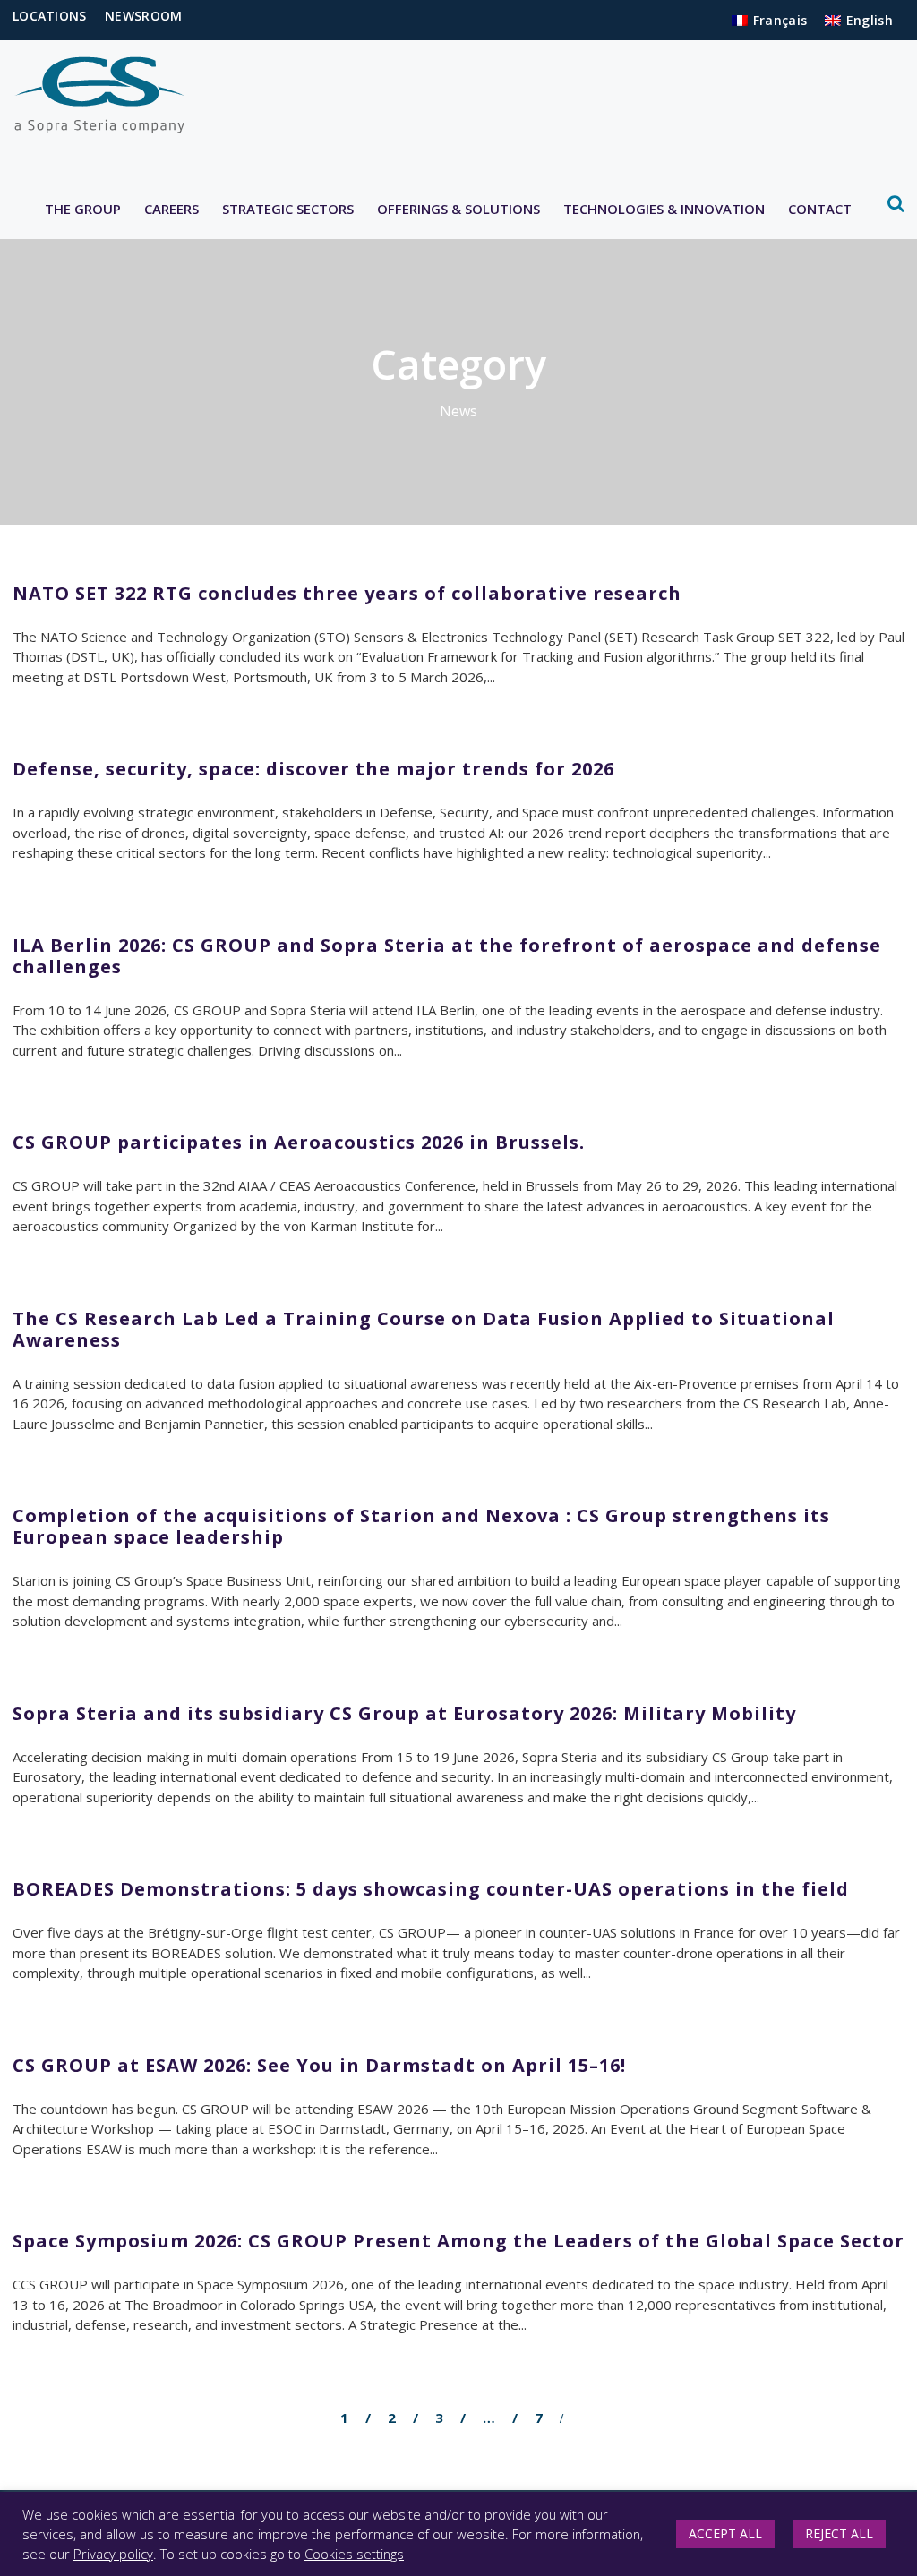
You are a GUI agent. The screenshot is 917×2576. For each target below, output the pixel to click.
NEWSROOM (143, 16)
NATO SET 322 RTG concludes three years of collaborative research (347, 593)
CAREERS (171, 209)
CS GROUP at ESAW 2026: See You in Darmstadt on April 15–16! (319, 2065)
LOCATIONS (50, 16)
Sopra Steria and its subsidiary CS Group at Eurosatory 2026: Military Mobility (404, 1713)
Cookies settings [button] (354, 2554)
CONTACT (820, 209)
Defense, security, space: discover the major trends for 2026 (313, 769)
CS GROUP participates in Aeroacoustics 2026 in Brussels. (299, 1142)
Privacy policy (113, 2554)
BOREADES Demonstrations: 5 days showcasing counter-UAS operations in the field (431, 1889)
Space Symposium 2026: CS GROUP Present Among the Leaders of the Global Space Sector (458, 2241)
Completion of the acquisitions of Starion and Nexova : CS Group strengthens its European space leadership (421, 1526)
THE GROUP (83, 209)
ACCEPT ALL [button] (725, 2533)
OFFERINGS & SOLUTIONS (458, 209)
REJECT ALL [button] (839, 2533)
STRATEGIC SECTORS (288, 209)
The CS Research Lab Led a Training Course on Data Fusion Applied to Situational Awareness (424, 1329)
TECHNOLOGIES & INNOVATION (664, 209)
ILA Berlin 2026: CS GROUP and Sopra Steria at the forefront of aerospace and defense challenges (447, 956)
